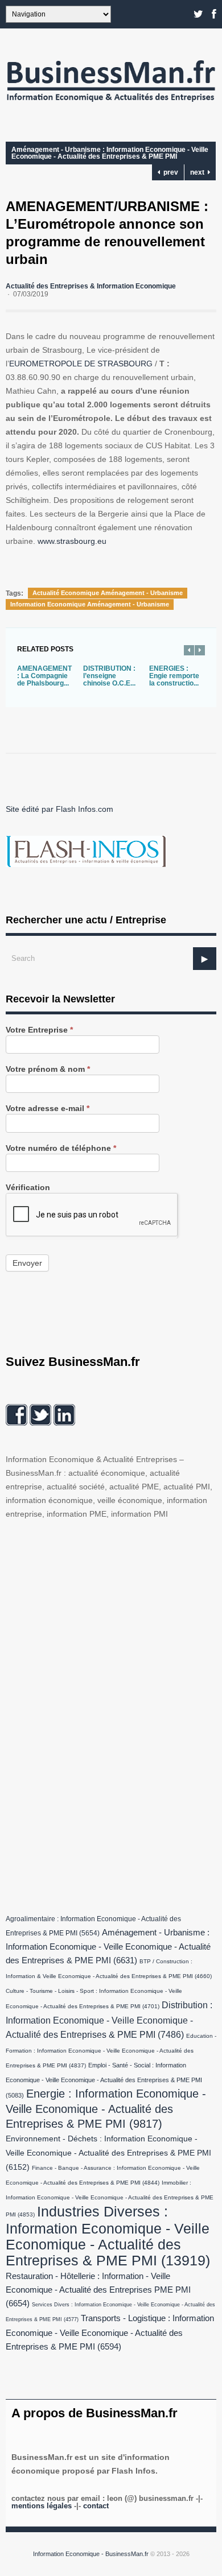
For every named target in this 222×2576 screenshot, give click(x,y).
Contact (96, 2506)
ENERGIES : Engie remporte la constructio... (174, 676)
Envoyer (27, 1263)
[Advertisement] (91, 1714)
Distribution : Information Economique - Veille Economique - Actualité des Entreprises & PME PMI (109, 2020)
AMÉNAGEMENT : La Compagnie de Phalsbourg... (44, 676)
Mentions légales (42, 2506)
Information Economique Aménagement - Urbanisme (90, 604)
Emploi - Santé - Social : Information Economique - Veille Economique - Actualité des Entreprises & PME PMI (104, 2080)
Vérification (28, 1188)
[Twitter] (198, 14)
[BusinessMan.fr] (111, 105)
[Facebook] (214, 14)
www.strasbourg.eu (72, 541)
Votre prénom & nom (48, 1069)
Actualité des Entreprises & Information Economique (91, 286)
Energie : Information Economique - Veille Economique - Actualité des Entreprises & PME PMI (106, 2109)
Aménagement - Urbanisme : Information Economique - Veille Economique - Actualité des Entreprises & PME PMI (110, 153)
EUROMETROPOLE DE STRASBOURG (81, 364)
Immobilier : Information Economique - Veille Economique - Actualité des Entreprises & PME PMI (110, 2199)
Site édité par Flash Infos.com (59, 809)
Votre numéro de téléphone (61, 1148)
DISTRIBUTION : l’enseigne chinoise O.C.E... (109, 676)
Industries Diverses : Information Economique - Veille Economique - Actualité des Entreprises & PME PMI (108, 2236)
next (199, 172)
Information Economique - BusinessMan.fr (91, 2554)
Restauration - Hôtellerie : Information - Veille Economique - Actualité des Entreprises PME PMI (98, 2290)
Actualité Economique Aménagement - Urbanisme (108, 593)
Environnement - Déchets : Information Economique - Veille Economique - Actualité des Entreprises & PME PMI (108, 2153)
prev (169, 172)
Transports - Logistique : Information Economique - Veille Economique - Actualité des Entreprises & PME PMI (110, 2333)
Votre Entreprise (39, 1030)
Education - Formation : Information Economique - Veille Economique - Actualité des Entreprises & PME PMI (111, 2051)
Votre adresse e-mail (48, 1109)
